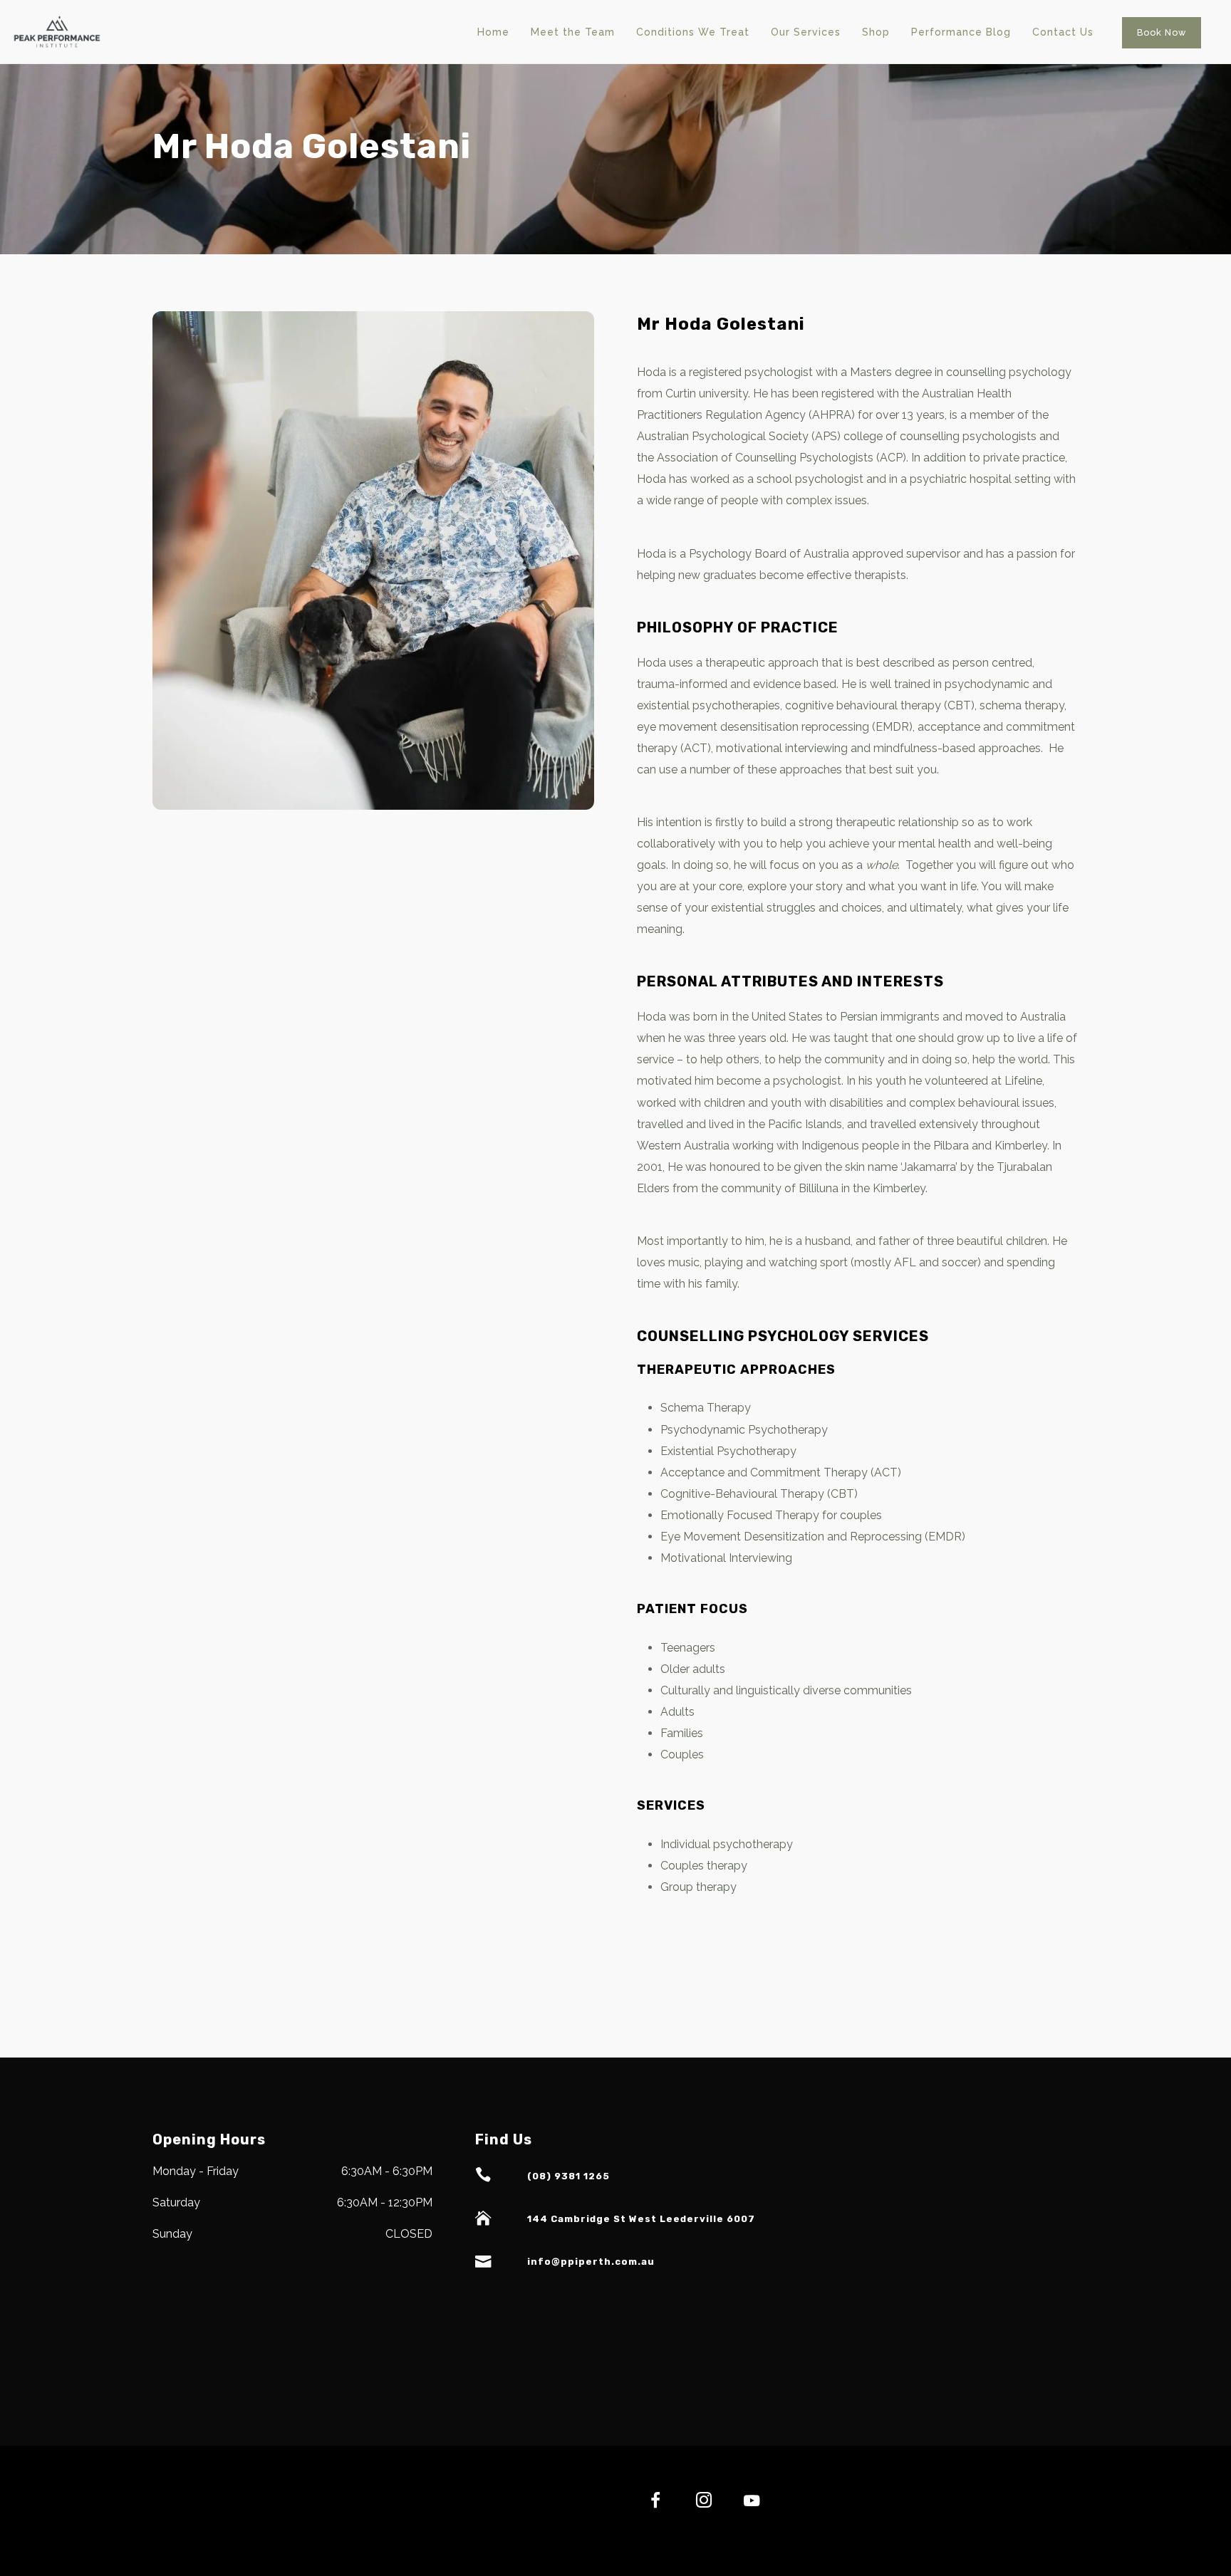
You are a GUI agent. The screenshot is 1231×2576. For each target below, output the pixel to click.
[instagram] (696, 2502)
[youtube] (752, 2509)
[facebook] (648, 2502)
